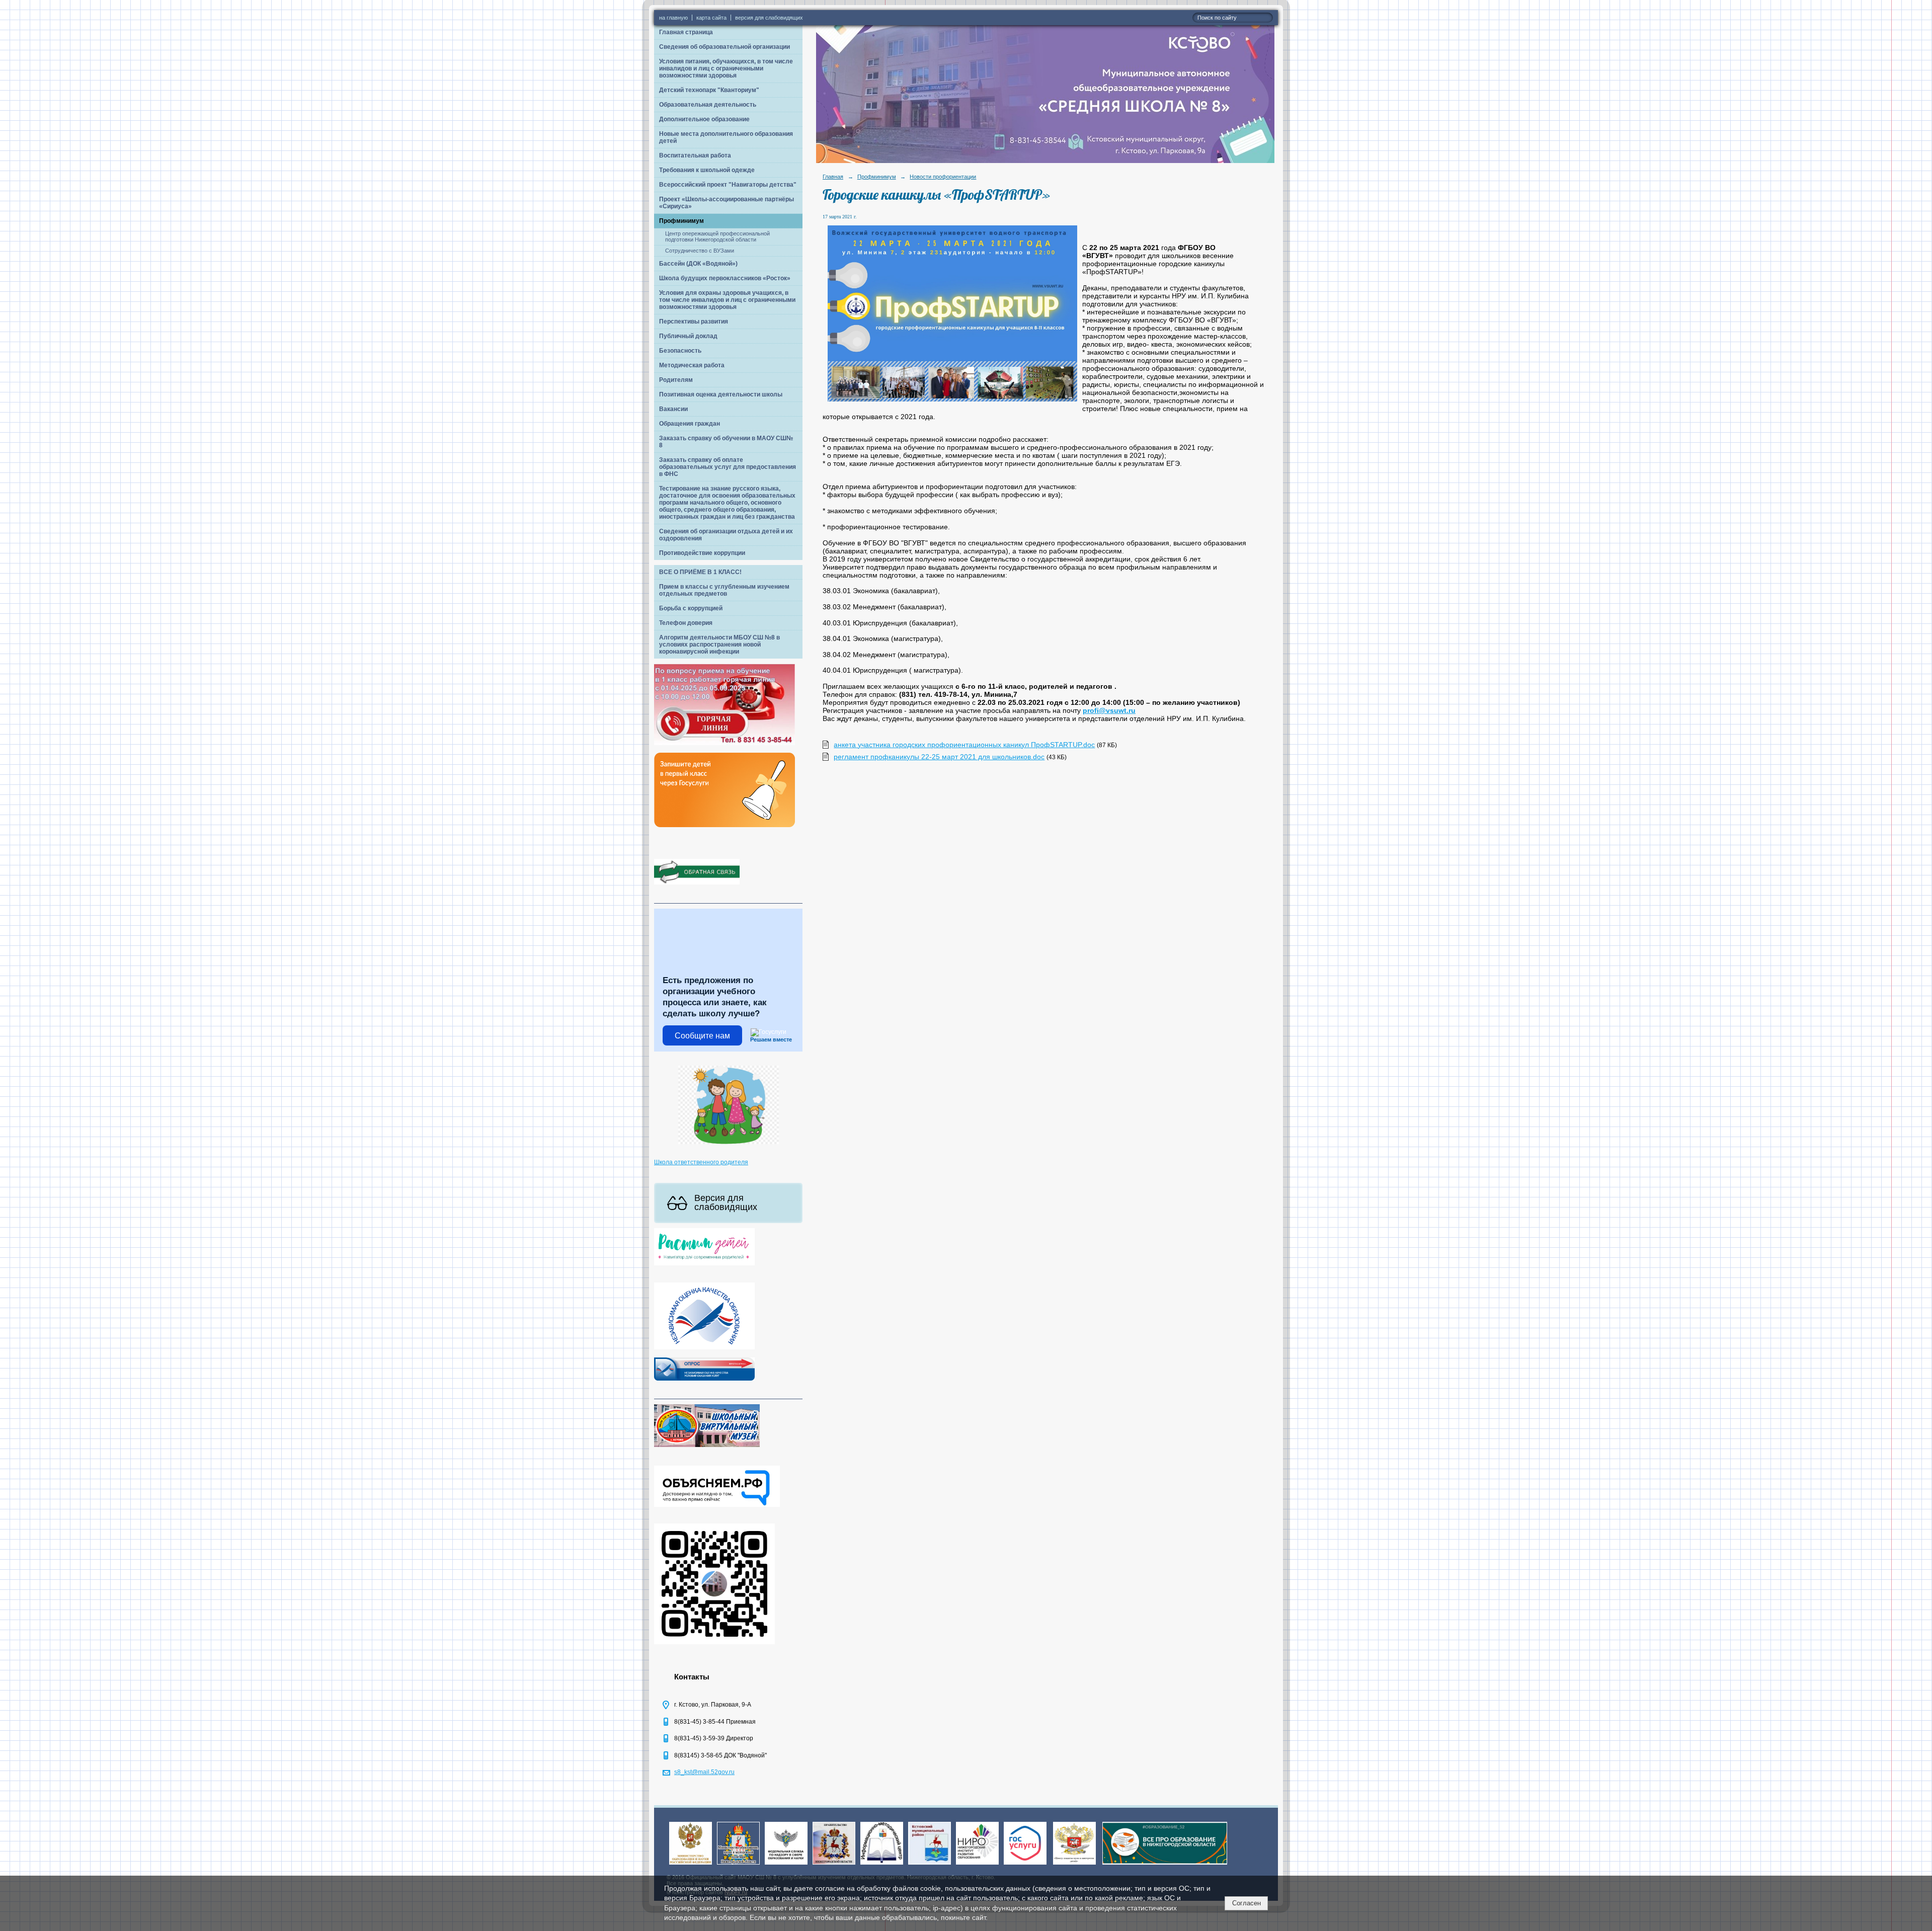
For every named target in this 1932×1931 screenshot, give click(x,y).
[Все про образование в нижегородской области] (1165, 1865)
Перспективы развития (694, 321)
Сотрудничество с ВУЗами (700, 251)
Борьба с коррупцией (691, 608)
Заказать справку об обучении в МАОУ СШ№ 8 (726, 442)
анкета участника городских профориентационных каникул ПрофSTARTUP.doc (964, 745)
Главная (833, 177)
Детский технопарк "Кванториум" (709, 90)
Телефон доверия (686, 623)
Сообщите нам (702, 1036)
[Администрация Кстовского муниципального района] (930, 1865)
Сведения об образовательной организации (725, 47)
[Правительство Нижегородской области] (834, 1865)
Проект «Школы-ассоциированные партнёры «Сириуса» (727, 203)
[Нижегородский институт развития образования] (977, 1865)
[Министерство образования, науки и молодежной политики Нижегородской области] (738, 1865)
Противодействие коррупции (702, 553)
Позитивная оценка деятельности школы (721, 394)
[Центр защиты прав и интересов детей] (1074, 1865)
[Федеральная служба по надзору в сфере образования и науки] (786, 1865)
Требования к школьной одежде (707, 170)
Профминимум (681, 221)
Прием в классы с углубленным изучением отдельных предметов (724, 590)
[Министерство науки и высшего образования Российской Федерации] (691, 1865)
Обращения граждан (690, 424)
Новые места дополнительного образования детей (726, 137)
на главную (673, 18)
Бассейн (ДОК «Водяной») (698, 264)
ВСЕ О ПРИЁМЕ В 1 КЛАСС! (700, 572)
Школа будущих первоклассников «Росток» (725, 278)
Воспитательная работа (695, 155)
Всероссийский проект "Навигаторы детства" (728, 185)
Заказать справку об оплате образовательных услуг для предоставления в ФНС (728, 467)
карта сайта (711, 18)
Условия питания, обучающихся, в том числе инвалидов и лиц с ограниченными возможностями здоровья (726, 68)
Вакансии (673, 409)
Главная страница (686, 32)
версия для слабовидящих (769, 18)
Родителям (676, 380)
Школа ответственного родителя (701, 1162)
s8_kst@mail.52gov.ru (704, 1772)
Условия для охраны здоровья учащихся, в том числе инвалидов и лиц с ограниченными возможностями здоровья (727, 300)
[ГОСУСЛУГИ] (1025, 1865)
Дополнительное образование (704, 119)
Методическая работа (692, 365)
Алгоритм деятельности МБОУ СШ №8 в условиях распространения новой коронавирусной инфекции (719, 645)
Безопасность (680, 351)
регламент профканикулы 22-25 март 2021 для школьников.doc (939, 757)
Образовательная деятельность (708, 105)
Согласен (1246, 1903)
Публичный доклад (688, 336)
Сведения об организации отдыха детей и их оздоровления (726, 535)
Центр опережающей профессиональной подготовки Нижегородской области (717, 236)
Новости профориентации (943, 177)
